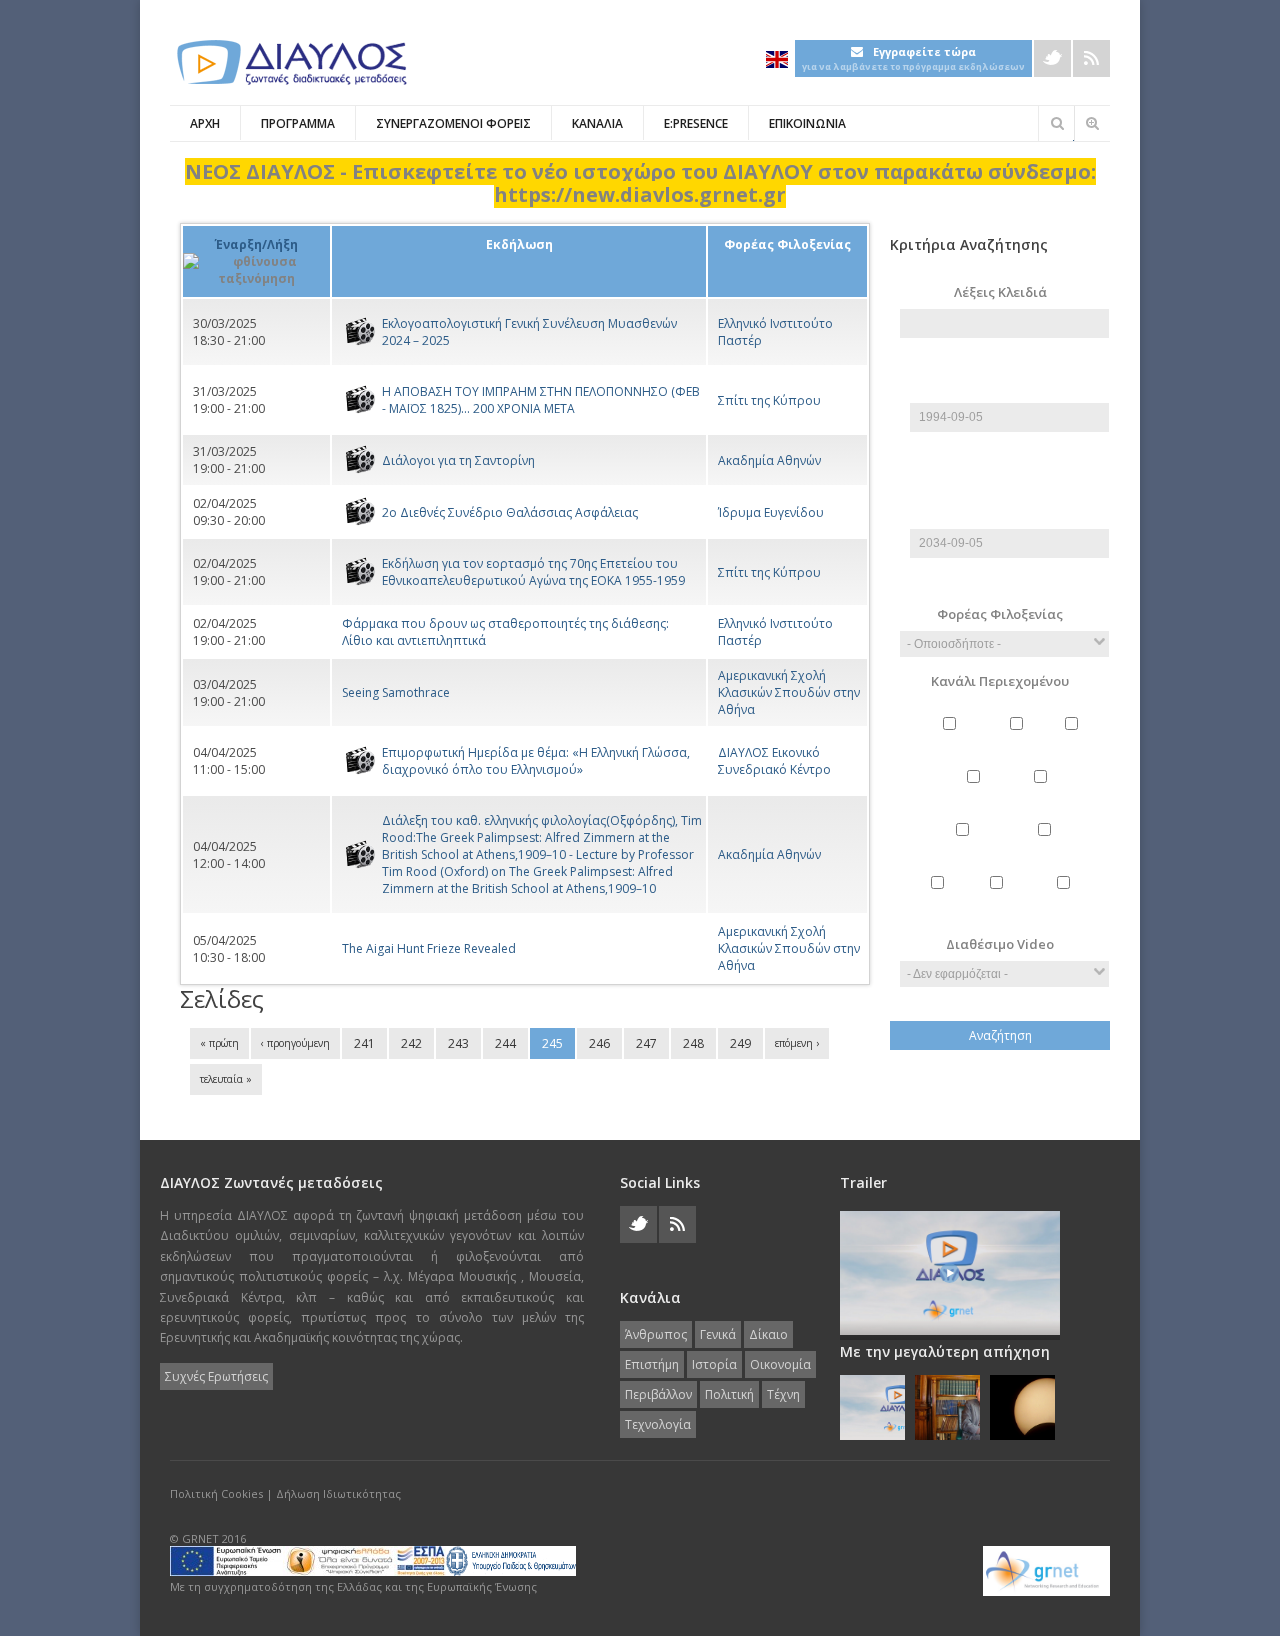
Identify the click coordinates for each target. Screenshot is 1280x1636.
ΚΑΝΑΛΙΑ (597, 123)
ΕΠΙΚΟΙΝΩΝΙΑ (807, 123)
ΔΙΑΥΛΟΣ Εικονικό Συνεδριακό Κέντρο (774, 761)
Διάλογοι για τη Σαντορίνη (458, 460)
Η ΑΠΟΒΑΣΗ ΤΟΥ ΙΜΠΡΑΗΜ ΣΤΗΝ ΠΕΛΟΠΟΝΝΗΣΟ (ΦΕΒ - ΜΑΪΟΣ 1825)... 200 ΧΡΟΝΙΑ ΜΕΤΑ (541, 400)
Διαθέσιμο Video (1000, 944)
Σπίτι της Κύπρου (769, 400)
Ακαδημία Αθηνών (769, 460)
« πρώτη (219, 1043)
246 (599, 1043)
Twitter (1052, 58)
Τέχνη (998, 899)
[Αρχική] (290, 62)
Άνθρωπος (952, 740)
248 (693, 1043)
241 (364, 1043)
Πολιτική (939, 899)
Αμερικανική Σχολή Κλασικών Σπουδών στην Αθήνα (789, 692)
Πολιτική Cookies (216, 1493)
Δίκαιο (1074, 740)
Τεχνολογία (1066, 899)
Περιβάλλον (1046, 846)
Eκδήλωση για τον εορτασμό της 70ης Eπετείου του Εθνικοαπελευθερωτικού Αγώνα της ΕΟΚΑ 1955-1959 (533, 572)
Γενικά (1019, 740)
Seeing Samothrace (396, 692)
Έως (1005, 495)
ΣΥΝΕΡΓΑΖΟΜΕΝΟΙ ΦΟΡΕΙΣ (453, 123)
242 (411, 1043)
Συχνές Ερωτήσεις (216, 1376)
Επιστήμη (976, 793)
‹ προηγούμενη (295, 1043)
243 (458, 1043)
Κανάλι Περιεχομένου (1000, 681)
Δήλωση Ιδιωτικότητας (338, 1493)
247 (646, 1043)
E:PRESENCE (696, 123)
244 (505, 1043)
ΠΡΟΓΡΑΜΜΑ (298, 123)
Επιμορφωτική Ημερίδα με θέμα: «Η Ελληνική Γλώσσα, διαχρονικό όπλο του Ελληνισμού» (536, 761)
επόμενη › (797, 1043)
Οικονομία (964, 846)
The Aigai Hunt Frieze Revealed (429, 948)
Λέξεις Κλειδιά (1000, 292)
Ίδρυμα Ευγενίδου (771, 512)
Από (1005, 369)
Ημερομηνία (1009, 394)
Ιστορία (1043, 793)
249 (740, 1043)
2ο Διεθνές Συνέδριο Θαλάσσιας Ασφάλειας (510, 512)
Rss (1091, 58)
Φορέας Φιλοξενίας (1000, 614)
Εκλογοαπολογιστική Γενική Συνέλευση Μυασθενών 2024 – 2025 (529, 332)
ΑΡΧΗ (205, 123)
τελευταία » (226, 1079)
